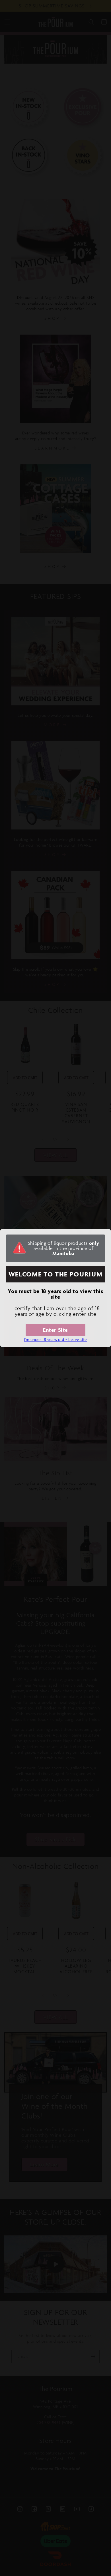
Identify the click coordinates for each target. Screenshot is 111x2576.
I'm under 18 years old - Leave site (55, 1339)
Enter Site (55, 1330)
